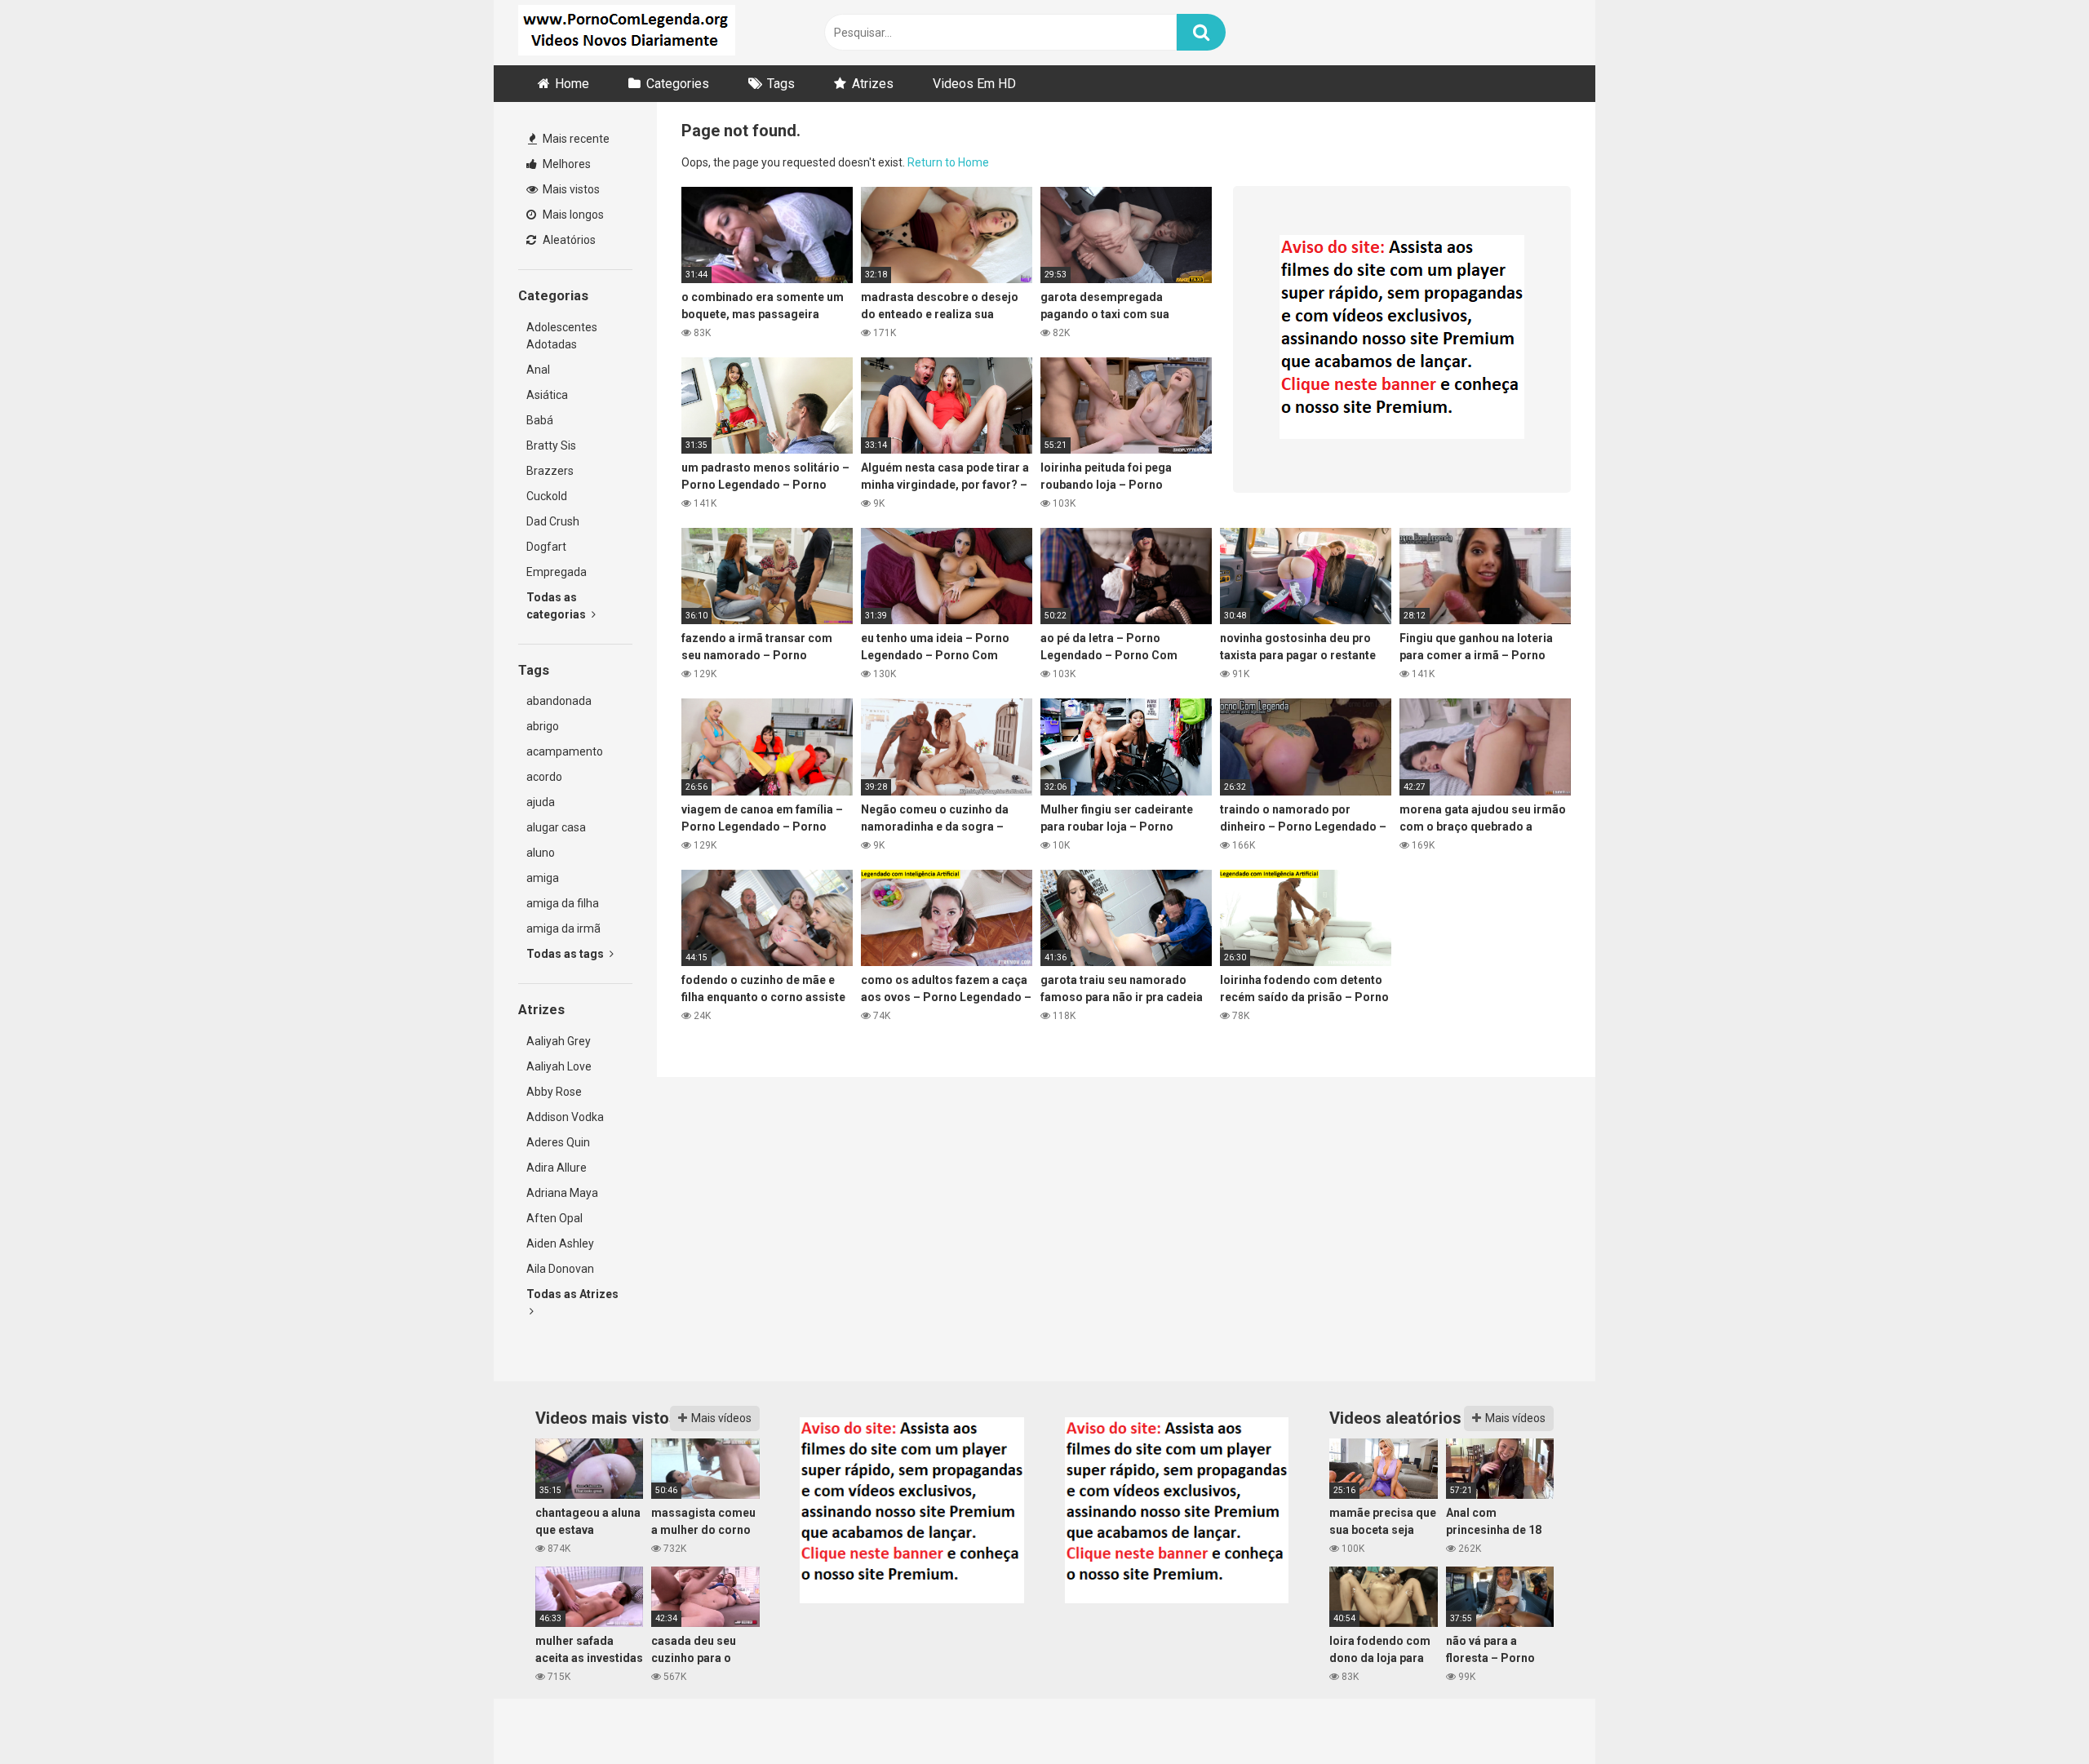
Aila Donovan (560, 1269)
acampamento (565, 751)
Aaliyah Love (559, 1066)
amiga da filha (563, 903)
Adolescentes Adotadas (562, 336)
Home (572, 84)
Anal (538, 370)
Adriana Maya (562, 1193)
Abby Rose (554, 1092)
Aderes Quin (558, 1142)
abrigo (543, 726)
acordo (544, 777)
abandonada (559, 701)
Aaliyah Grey (559, 1041)
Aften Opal (554, 1218)
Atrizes (873, 84)
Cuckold (547, 496)
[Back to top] (2034, 1715)
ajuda (541, 802)
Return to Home (948, 162)
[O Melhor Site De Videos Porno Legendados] (627, 33)
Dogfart (546, 547)
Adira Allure (557, 1168)
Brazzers (550, 471)
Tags (781, 84)
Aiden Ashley (560, 1243)
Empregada (557, 572)
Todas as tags (566, 954)
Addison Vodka (565, 1117)
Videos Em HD (974, 84)
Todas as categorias (557, 606)
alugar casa (556, 827)
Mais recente (575, 139)
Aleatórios (568, 240)
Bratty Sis (551, 445)
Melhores (565, 164)
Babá (540, 420)
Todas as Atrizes (572, 1294)
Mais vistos (570, 189)
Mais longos (572, 215)
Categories (678, 84)
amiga (543, 878)
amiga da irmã (563, 929)
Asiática (547, 395)
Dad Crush (553, 521)
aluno (541, 853)
